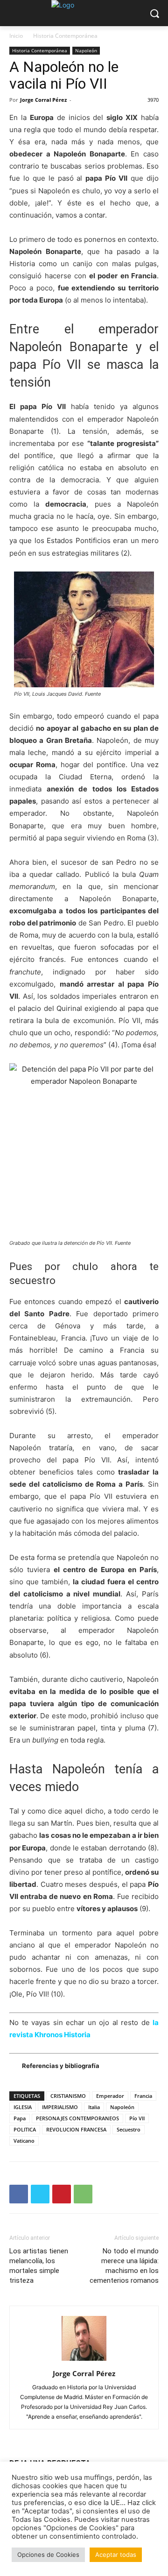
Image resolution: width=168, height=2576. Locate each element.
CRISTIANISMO (68, 2096)
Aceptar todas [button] (116, 2555)
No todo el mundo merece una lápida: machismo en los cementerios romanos (124, 2266)
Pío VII (137, 2118)
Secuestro (129, 2129)
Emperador (110, 2096)
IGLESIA (23, 2107)
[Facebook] (19, 2194)
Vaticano (24, 2141)
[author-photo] (84, 2361)
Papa (20, 2118)
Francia (143, 2096)
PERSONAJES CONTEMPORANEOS (77, 2118)
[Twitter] (40, 2194)
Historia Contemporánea (65, 36)
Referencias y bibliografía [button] (61, 2066)
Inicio (16, 36)
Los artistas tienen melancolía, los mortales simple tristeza (39, 2266)
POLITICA (25, 2129)
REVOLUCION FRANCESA (76, 2129)
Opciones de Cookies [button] (48, 2555)
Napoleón (86, 50)
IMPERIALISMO (60, 2107)
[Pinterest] (62, 2194)
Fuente (93, 694)
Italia (94, 2107)
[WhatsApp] (83, 2194)
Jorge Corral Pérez (43, 100)
